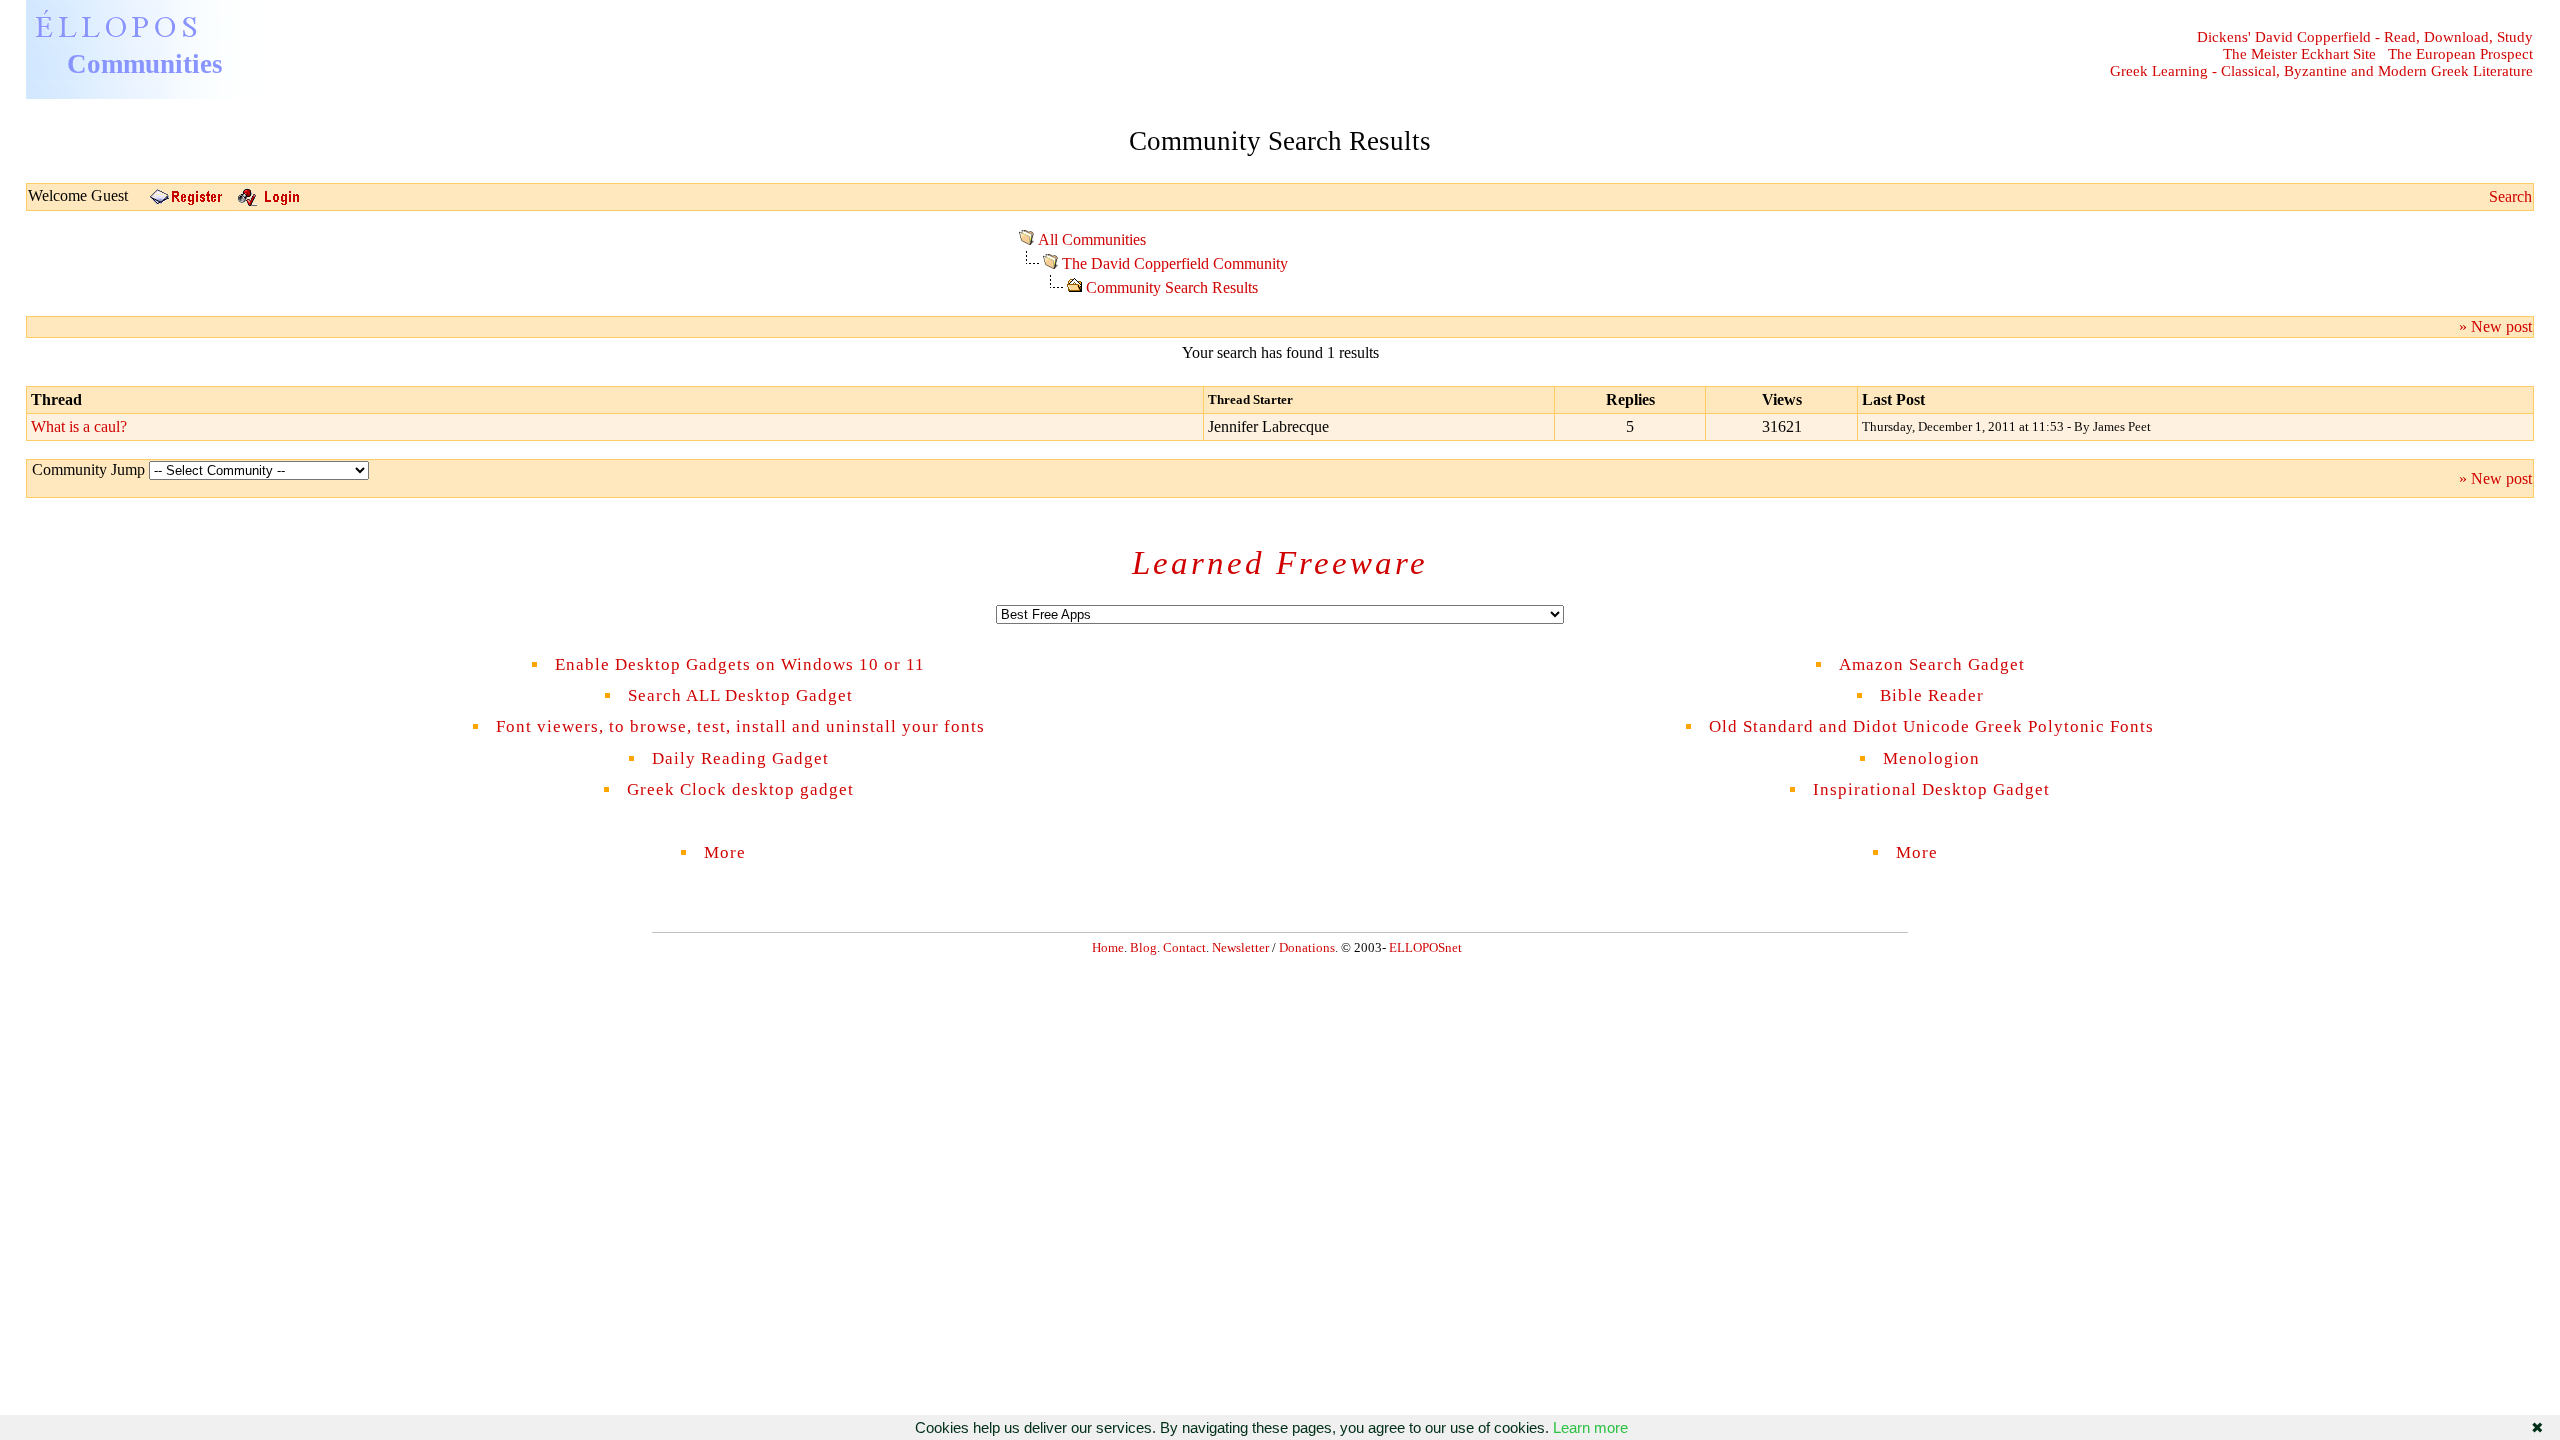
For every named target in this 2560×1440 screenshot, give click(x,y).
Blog (1143, 947)
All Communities (1092, 239)
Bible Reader (1932, 695)
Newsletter (1240, 947)
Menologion (1931, 758)
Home (1108, 947)
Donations (1307, 947)
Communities (145, 64)
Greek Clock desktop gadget (740, 789)
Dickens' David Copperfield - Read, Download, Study (2365, 37)
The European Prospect (2460, 54)
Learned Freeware (1280, 563)
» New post (2495, 326)
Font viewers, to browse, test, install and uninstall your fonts (740, 726)
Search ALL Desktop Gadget (740, 695)
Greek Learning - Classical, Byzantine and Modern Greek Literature (2321, 71)
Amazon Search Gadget (1932, 664)
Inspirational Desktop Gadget (1931, 789)
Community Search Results (1172, 287)
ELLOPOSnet (1425, 947)
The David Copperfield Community (1175, 263)
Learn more (1590, 1427)
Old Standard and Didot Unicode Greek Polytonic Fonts (1931, 726)
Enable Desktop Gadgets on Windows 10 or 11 (740, 664)
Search (2510, 196)
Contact (1184, 947)
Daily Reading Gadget (740, 758)
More (740, 852)
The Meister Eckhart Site (2299, 54)
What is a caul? (79, 426)
